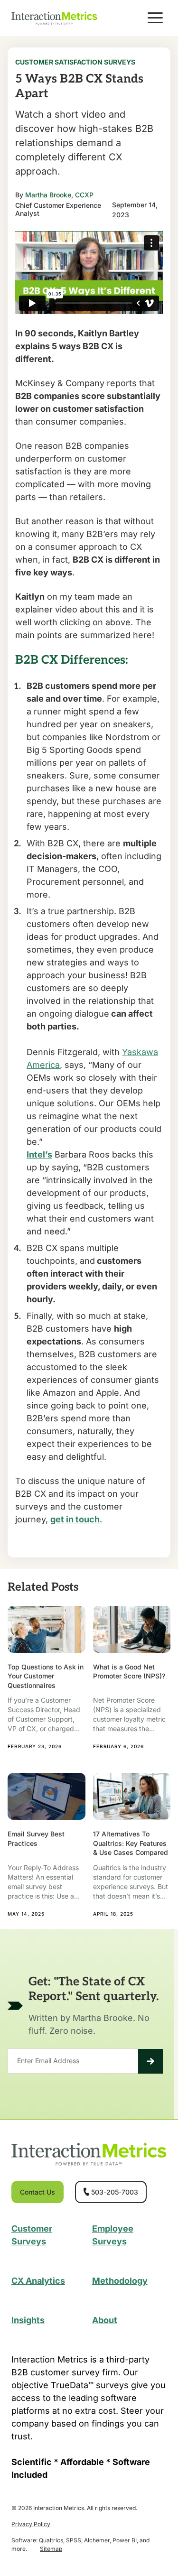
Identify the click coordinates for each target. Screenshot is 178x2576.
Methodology (120, 2281)
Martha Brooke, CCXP (59, 195)
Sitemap (51, 2549)
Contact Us (37, 2192)
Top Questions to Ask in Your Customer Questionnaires (46, 1676)
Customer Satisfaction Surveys (75, 62)
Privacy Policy (31, 2524)
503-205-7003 (115, 2192)
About (105, 2320)
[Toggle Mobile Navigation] (155, 18)
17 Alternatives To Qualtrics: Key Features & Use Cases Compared (131, 1843)
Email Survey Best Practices (36, 1839)
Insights (28, 2320)
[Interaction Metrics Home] (54, 18)
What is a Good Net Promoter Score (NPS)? (129, 1672)
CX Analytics (38, 2281)
